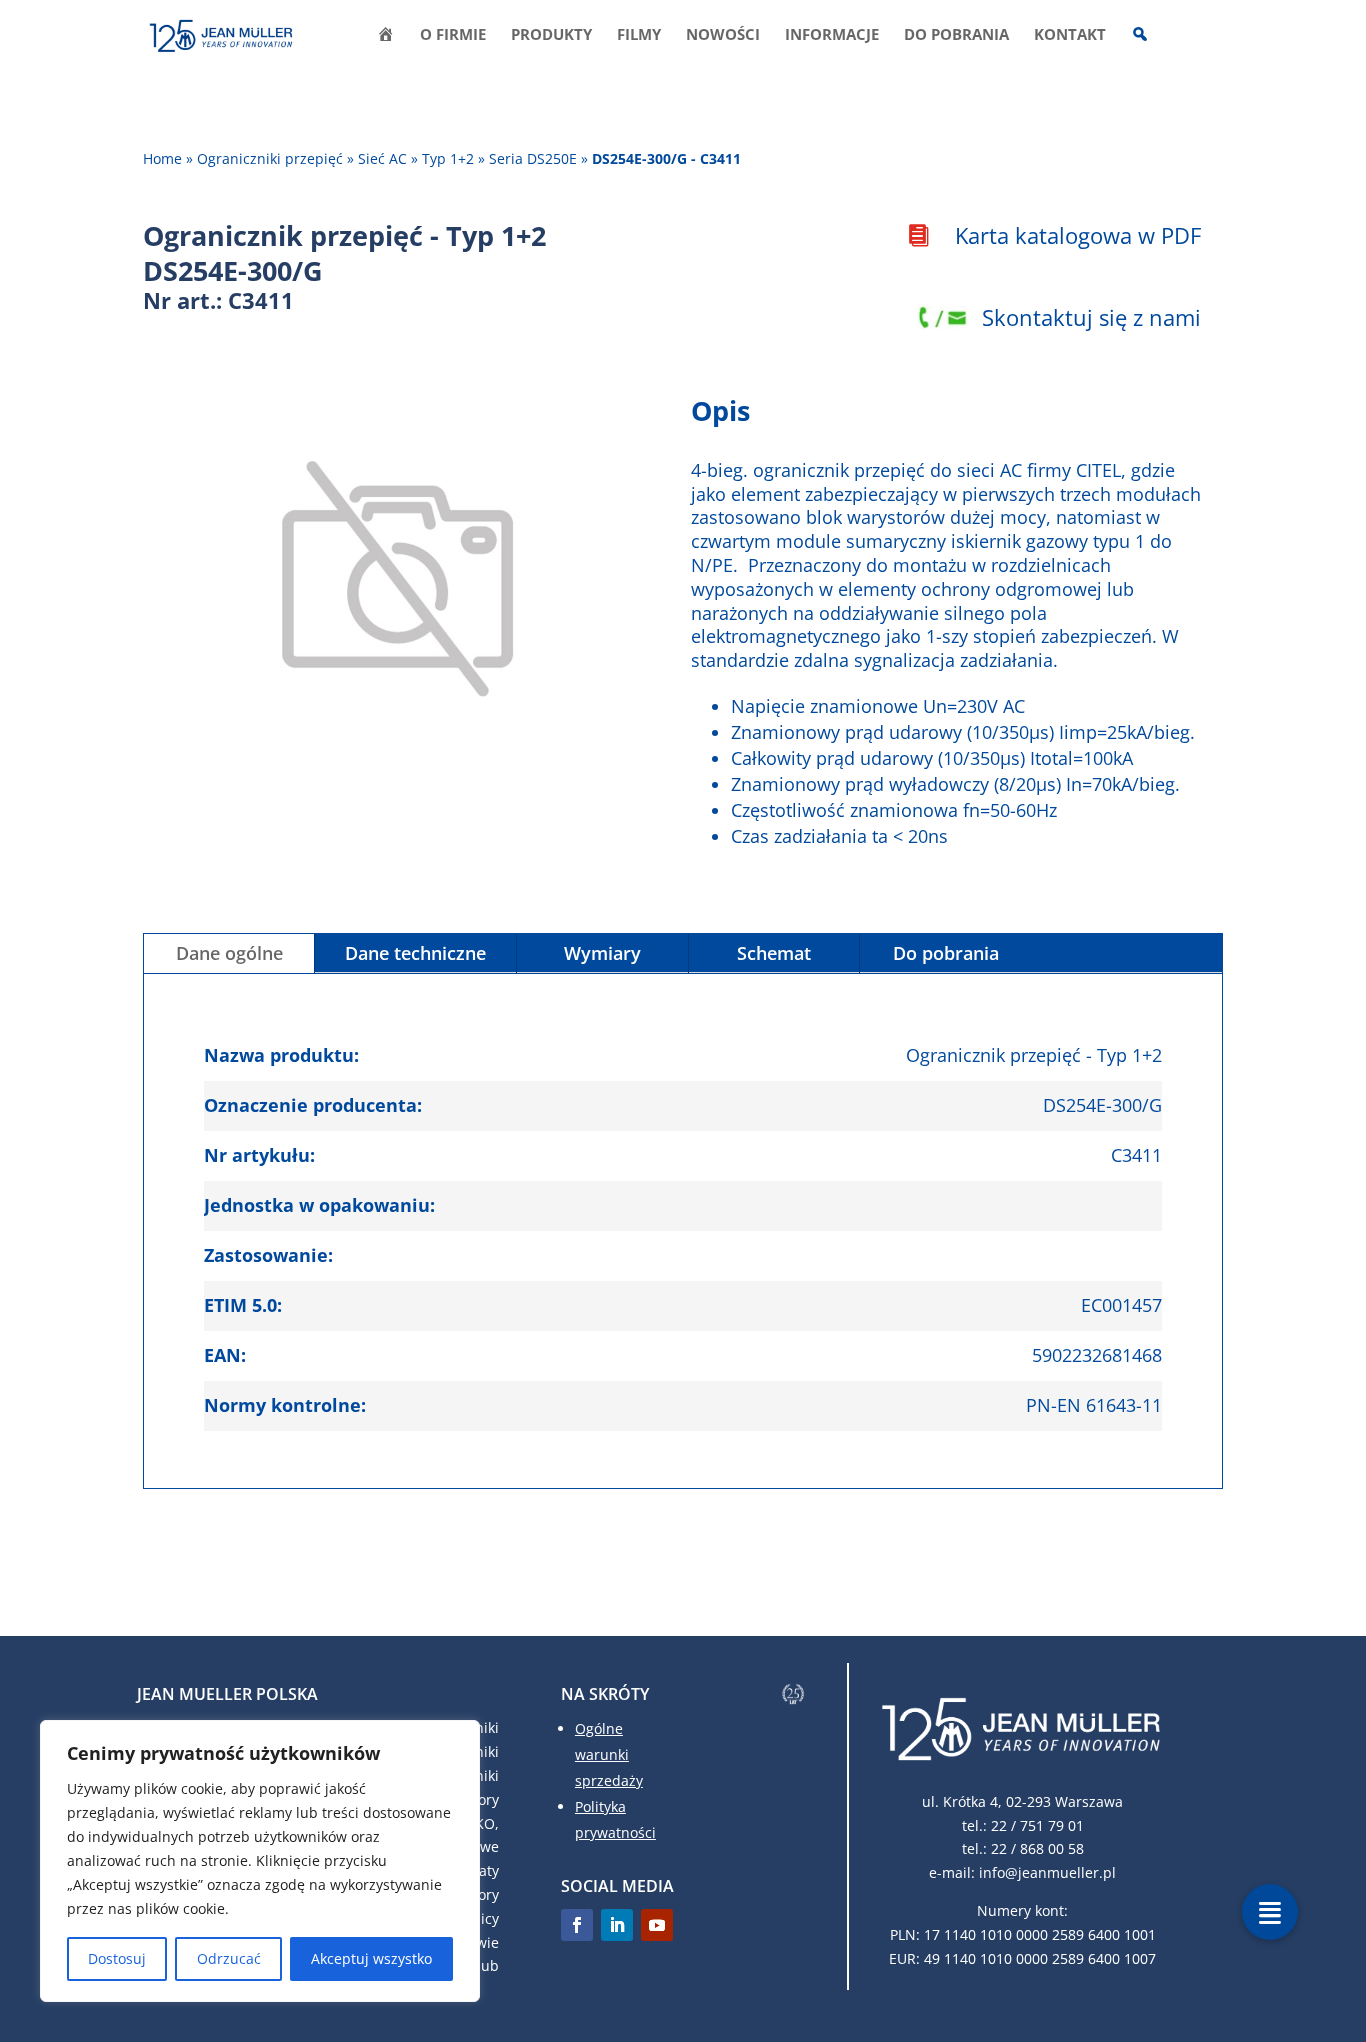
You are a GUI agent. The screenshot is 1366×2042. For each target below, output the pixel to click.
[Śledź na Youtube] (657, 1925)
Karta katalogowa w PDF (1078, 235)
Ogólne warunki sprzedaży (609, 1754)
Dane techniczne (415, 953)
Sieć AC (382, 158)
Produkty (551, 35)
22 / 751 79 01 (1037, 1825)
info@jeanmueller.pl (1047, 1872)
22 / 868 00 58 (1037, 1848)
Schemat (774, 953)
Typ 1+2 (448, 158)
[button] (1270, 1912)
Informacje (832, 35)
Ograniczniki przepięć (270, 158)
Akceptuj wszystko (371, 1958)
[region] (260, 1861)
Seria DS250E (533, 158)
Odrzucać (229, 1958)
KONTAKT (1070, 35)
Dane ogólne (229, 953)
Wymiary (602, 953)
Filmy (639, 35)
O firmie (453, 35)
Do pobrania (956, 35)
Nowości (723, 35)
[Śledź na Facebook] (577, 1925)
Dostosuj (117, 1958)
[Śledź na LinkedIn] (617, 1925)
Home (162, 158)
